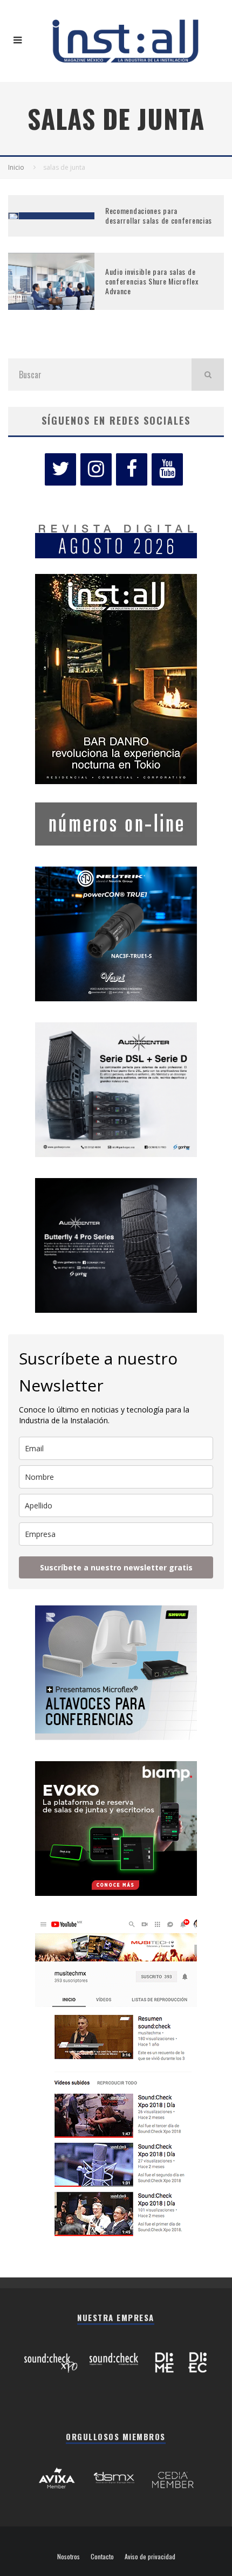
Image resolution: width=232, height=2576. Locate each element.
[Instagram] (96, 469)
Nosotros (69, 2557)
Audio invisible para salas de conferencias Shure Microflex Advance (152, 281)
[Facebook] (132, 469)
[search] (208, 375)
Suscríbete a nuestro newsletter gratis (116, 1567)
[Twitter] (60, 469)
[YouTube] (167, 469)
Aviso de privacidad (150, 2557)
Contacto (102, 2557)
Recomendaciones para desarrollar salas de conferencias (159, 215)
